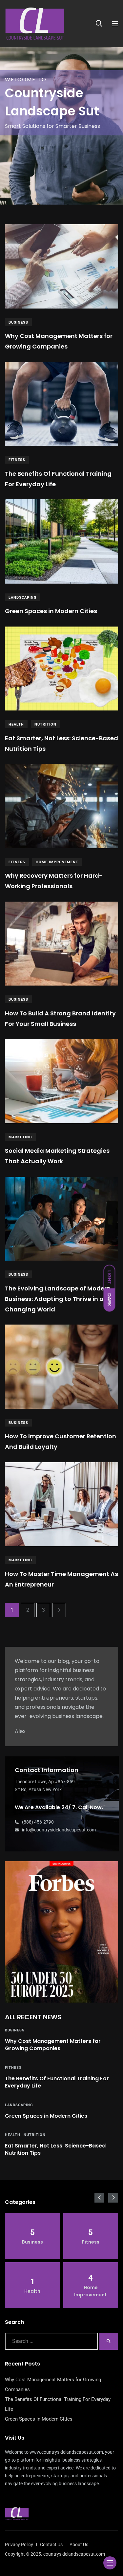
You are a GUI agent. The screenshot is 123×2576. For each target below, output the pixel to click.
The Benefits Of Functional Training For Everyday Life (57, 2082)
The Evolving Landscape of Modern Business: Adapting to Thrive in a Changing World (58, 1299)
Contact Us (51, 2545)
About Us (79, 2545)
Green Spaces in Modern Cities (51, 611)
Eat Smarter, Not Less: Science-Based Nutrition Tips (55, 2149)
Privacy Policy (19, 2545)
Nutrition (45, 724)
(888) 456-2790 (38, 1822)
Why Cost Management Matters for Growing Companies (53, 2045)
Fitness (17, 460)
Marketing (20, 1137)
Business (18, 322)
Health (16, 724)
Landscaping (23, 598)
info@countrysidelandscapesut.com (59, 1830)
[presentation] (99, 2198)
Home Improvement (57, 862)
